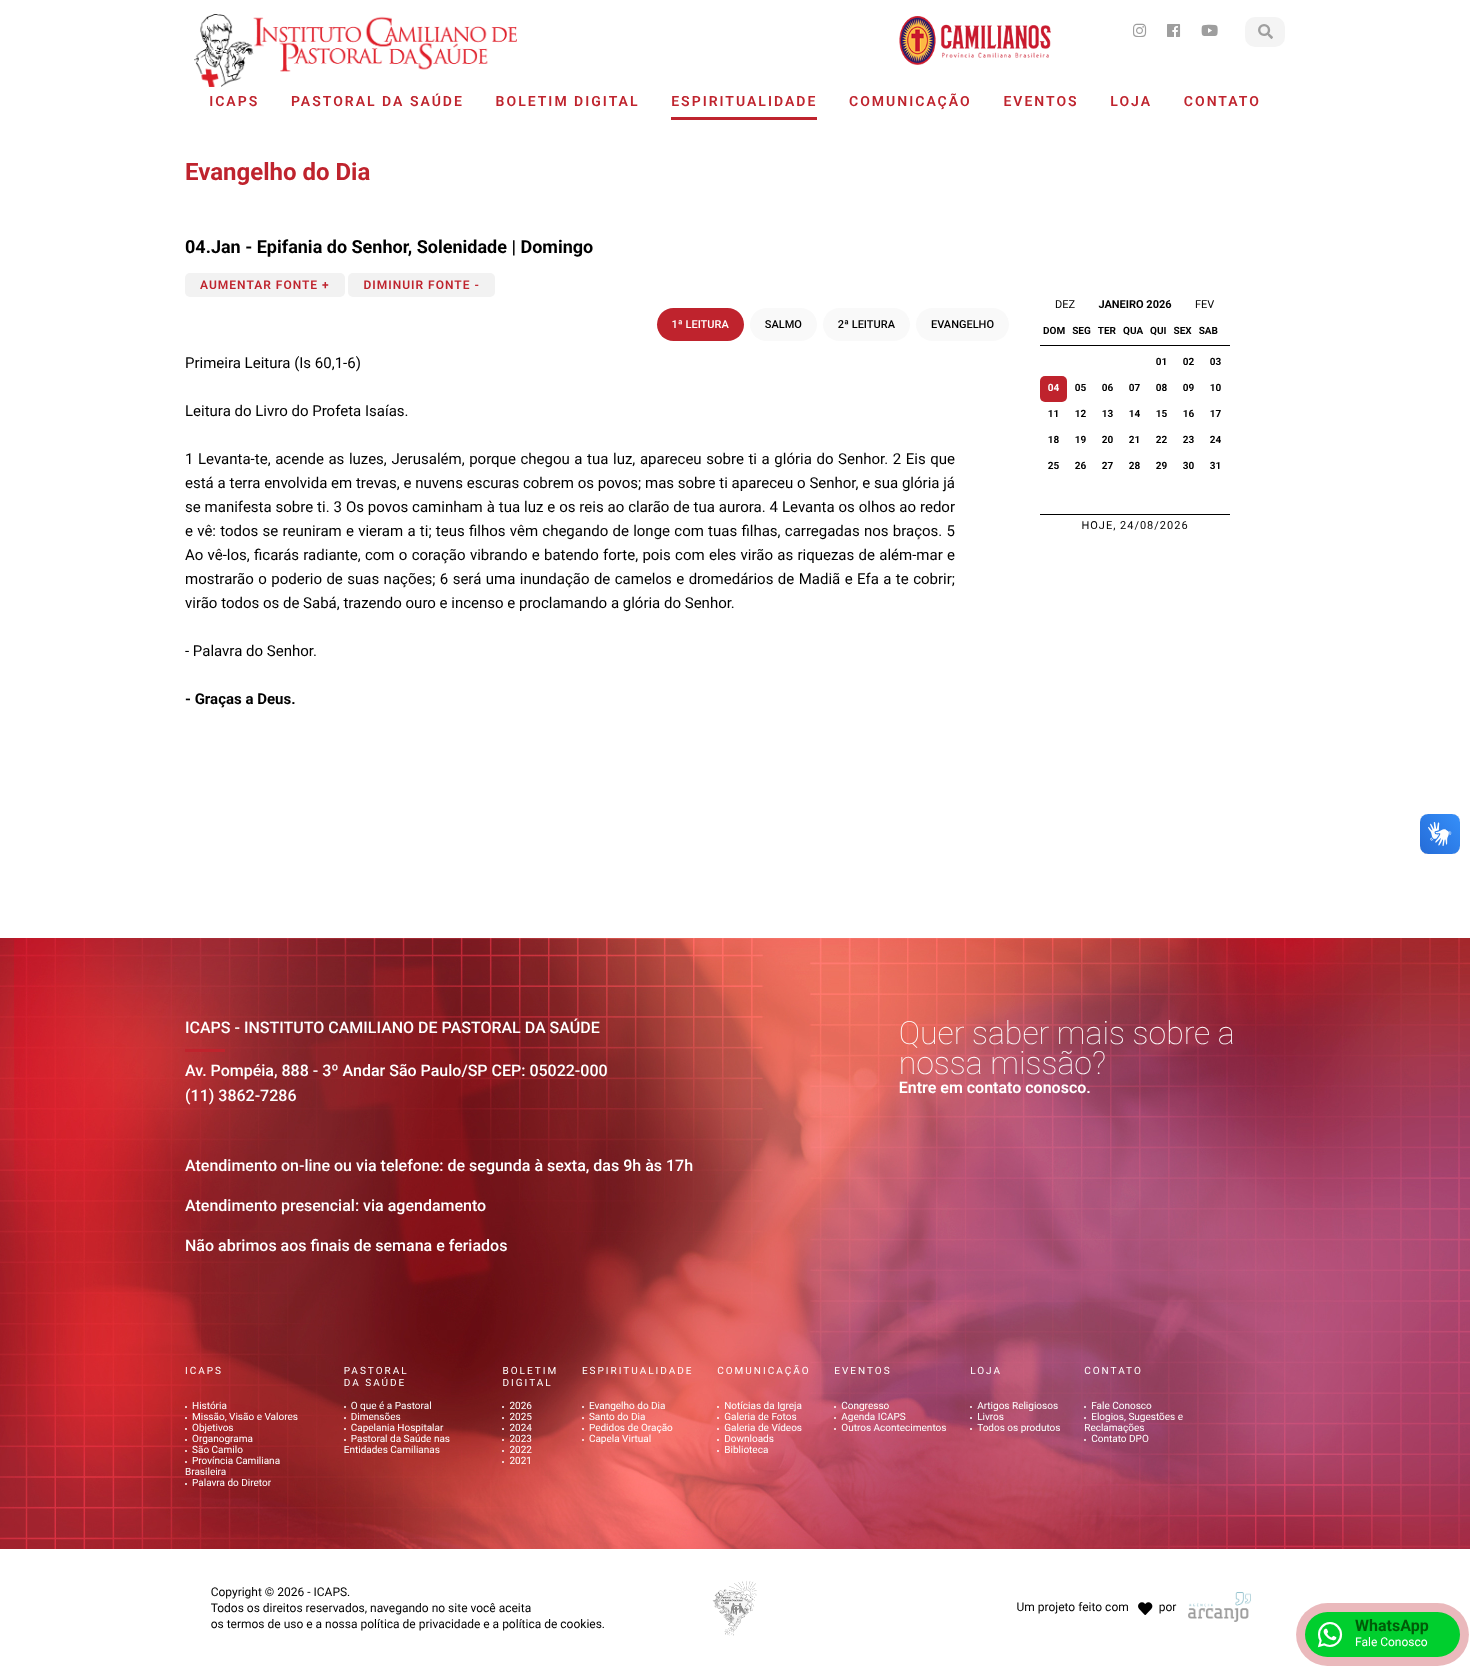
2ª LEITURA (866, 324)
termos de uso (265, 1624)
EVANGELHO (962, 324)
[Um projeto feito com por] (1094, 1589)
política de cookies (552, 1624)
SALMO (783, 324)
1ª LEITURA (700, 324)
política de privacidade (420, 1624)
